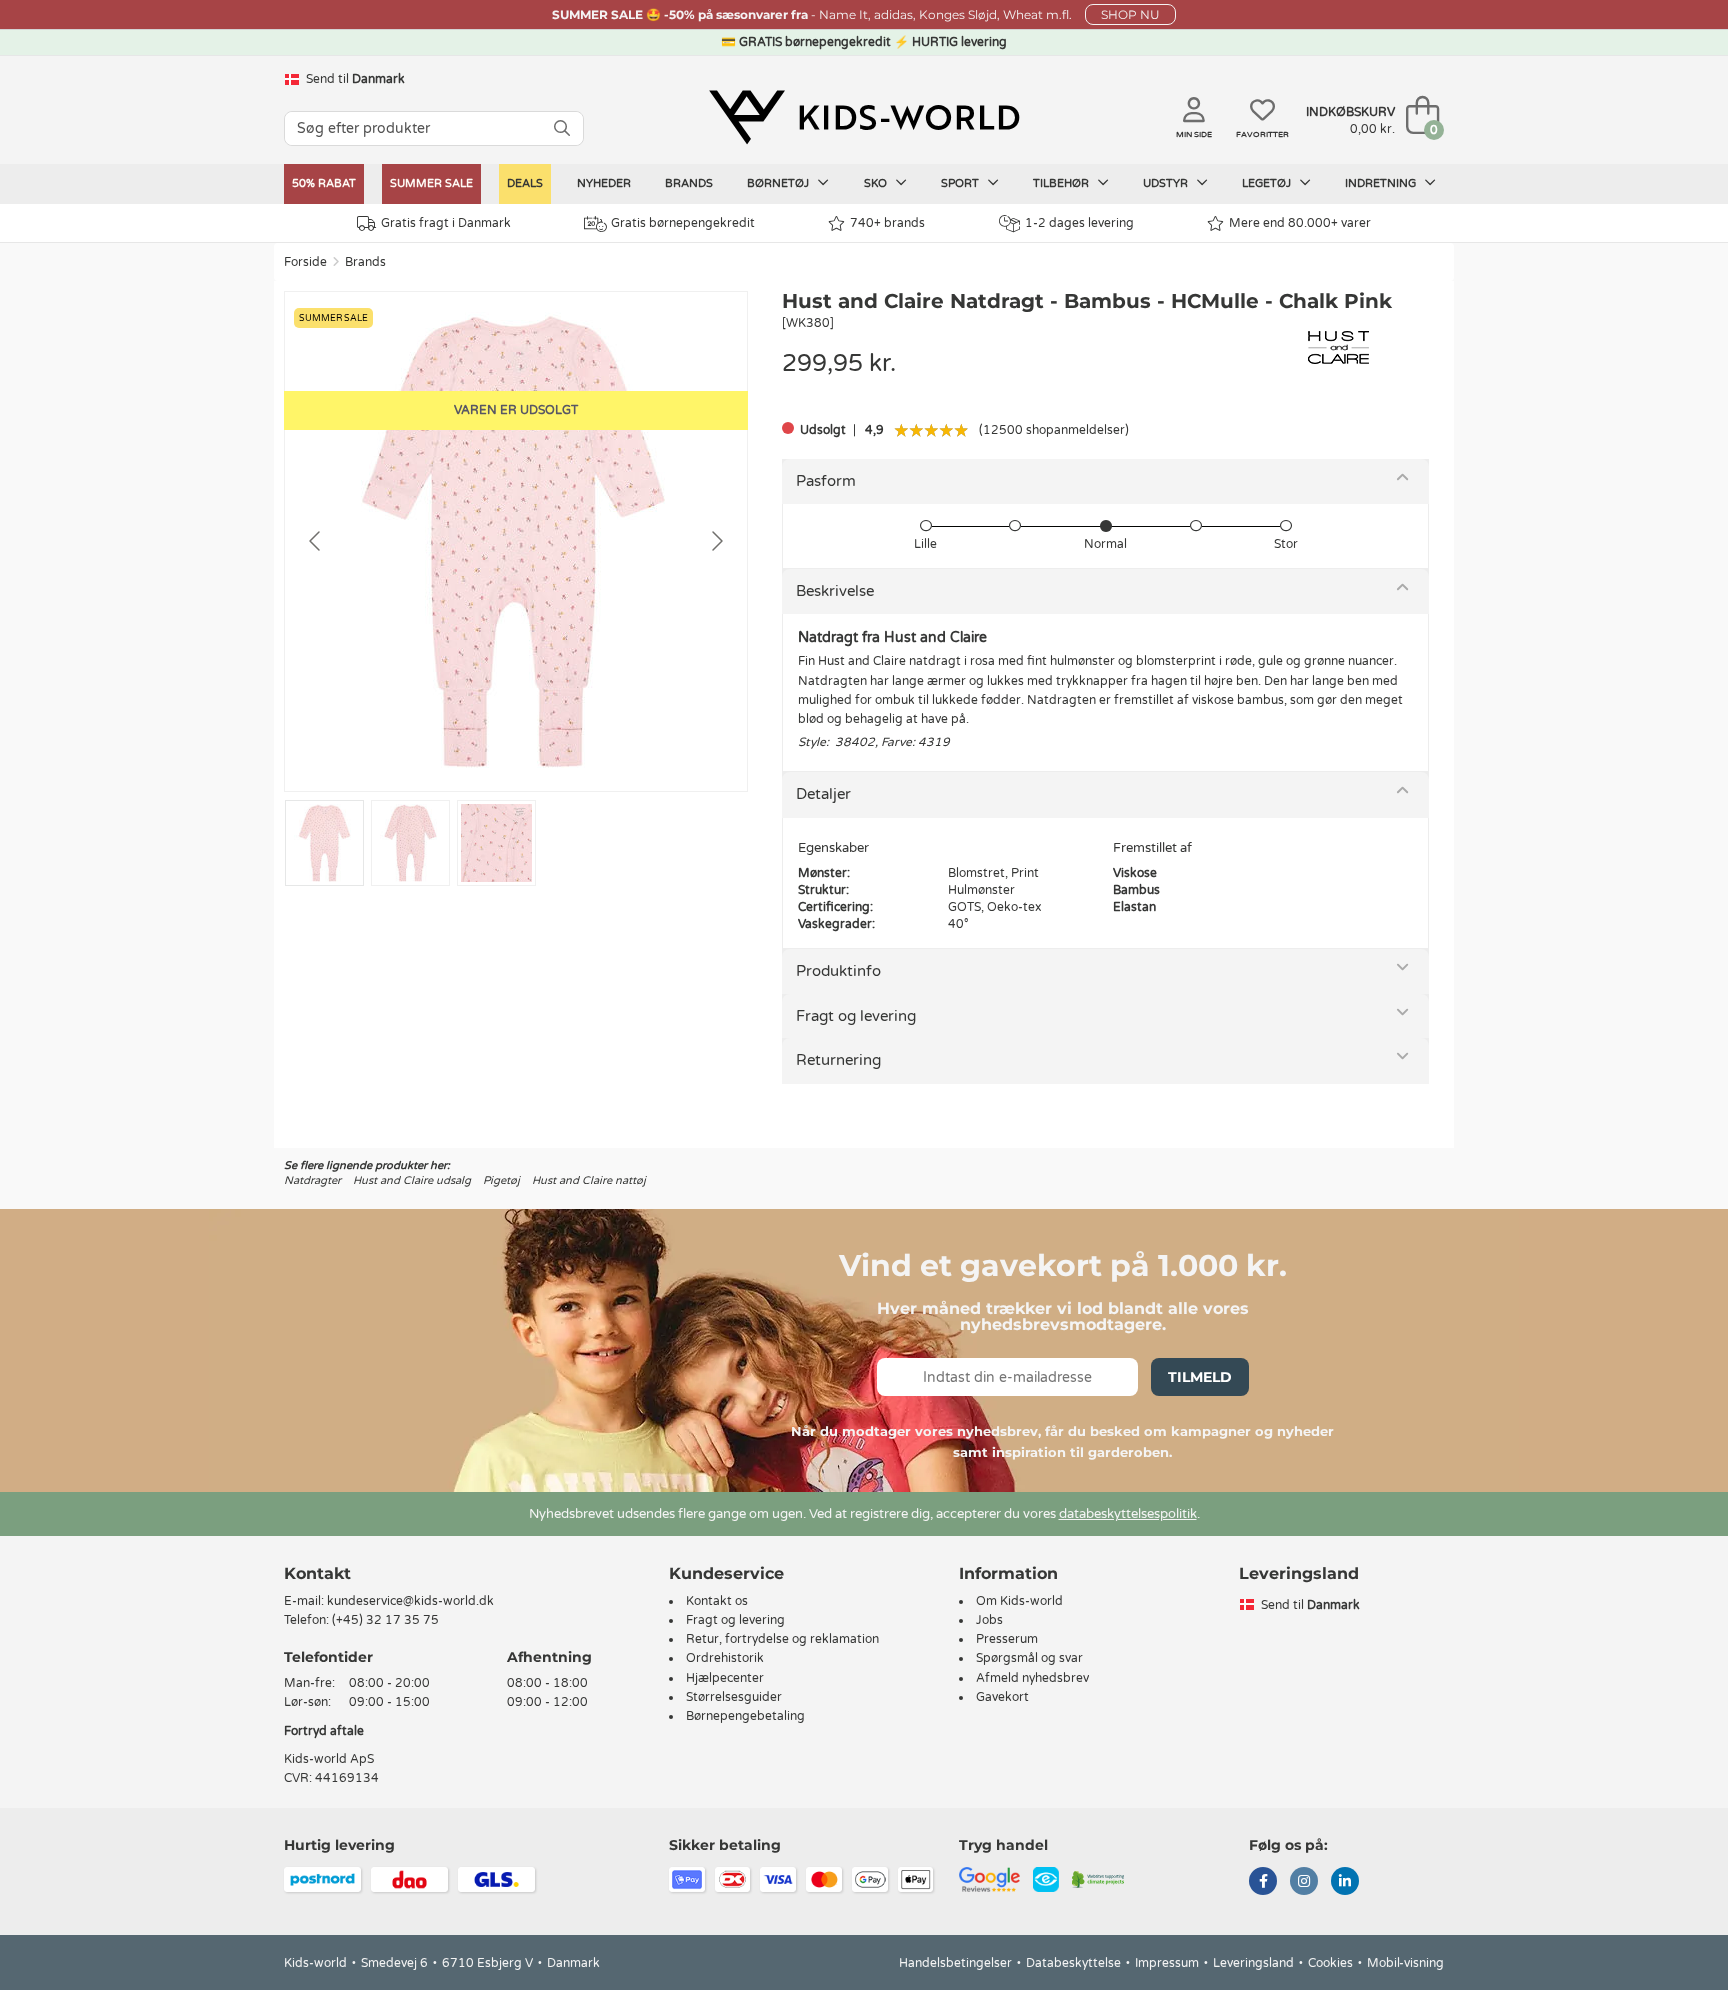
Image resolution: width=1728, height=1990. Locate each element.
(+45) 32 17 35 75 (385, 1620)
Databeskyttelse (1073, 1963)
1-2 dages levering (1079, 223)
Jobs (989, 1620)
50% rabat (324, 183)
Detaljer (823, 794)
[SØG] (562, 128)
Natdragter (312, 1180)
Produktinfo (838, 971)
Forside (305, 262)
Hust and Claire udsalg (412, 1180)
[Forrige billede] (316, 541)
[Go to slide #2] (410, 843)
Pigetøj (501, 1180)
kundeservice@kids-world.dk (410, 1601)
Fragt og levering (856, 1016)
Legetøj (1268, 183)
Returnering (838, 1060)
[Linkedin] (1345, 1883)
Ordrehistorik (725, 1658)
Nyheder (604, 183)
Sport (961, 183)
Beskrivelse (835, 591)
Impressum (1167, 1963)
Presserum (1007, 1639)
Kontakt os (717, 1601)
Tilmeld (1200, 1377)
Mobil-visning (1405, 1963)
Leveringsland (1253, 1963)
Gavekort (1002, 1697)
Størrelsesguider (734, 1697)
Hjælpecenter (725, 1678)
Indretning (1382, 183)
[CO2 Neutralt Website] (1098, 1879)
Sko (877, 183)
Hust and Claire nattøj (589, 1180)
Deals (525, 183)
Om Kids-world (1019, 1601)
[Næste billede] (716, 541)
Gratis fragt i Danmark (446, 223)
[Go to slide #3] (496, 843)
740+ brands (887, 223)
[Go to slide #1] (324, 843)
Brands (689, 183)
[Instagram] (1304, 1883)
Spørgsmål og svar (1029, 1658)
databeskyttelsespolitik (1128, 1514)
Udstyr (1167, 183)
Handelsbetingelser (955, 1963)
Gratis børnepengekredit (683, 223)
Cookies (1330, 1963)
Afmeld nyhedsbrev (1032, 1678)
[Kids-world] (864, 117)
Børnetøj (779, 183)
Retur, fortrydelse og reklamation (782, 1639)
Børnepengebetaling (745, 1716)
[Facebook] (1263, 1883)
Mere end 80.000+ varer (1300, 223)
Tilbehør (1062, 183)
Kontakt (317, 1573)
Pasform (826, 481)
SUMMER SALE (431, 183)
